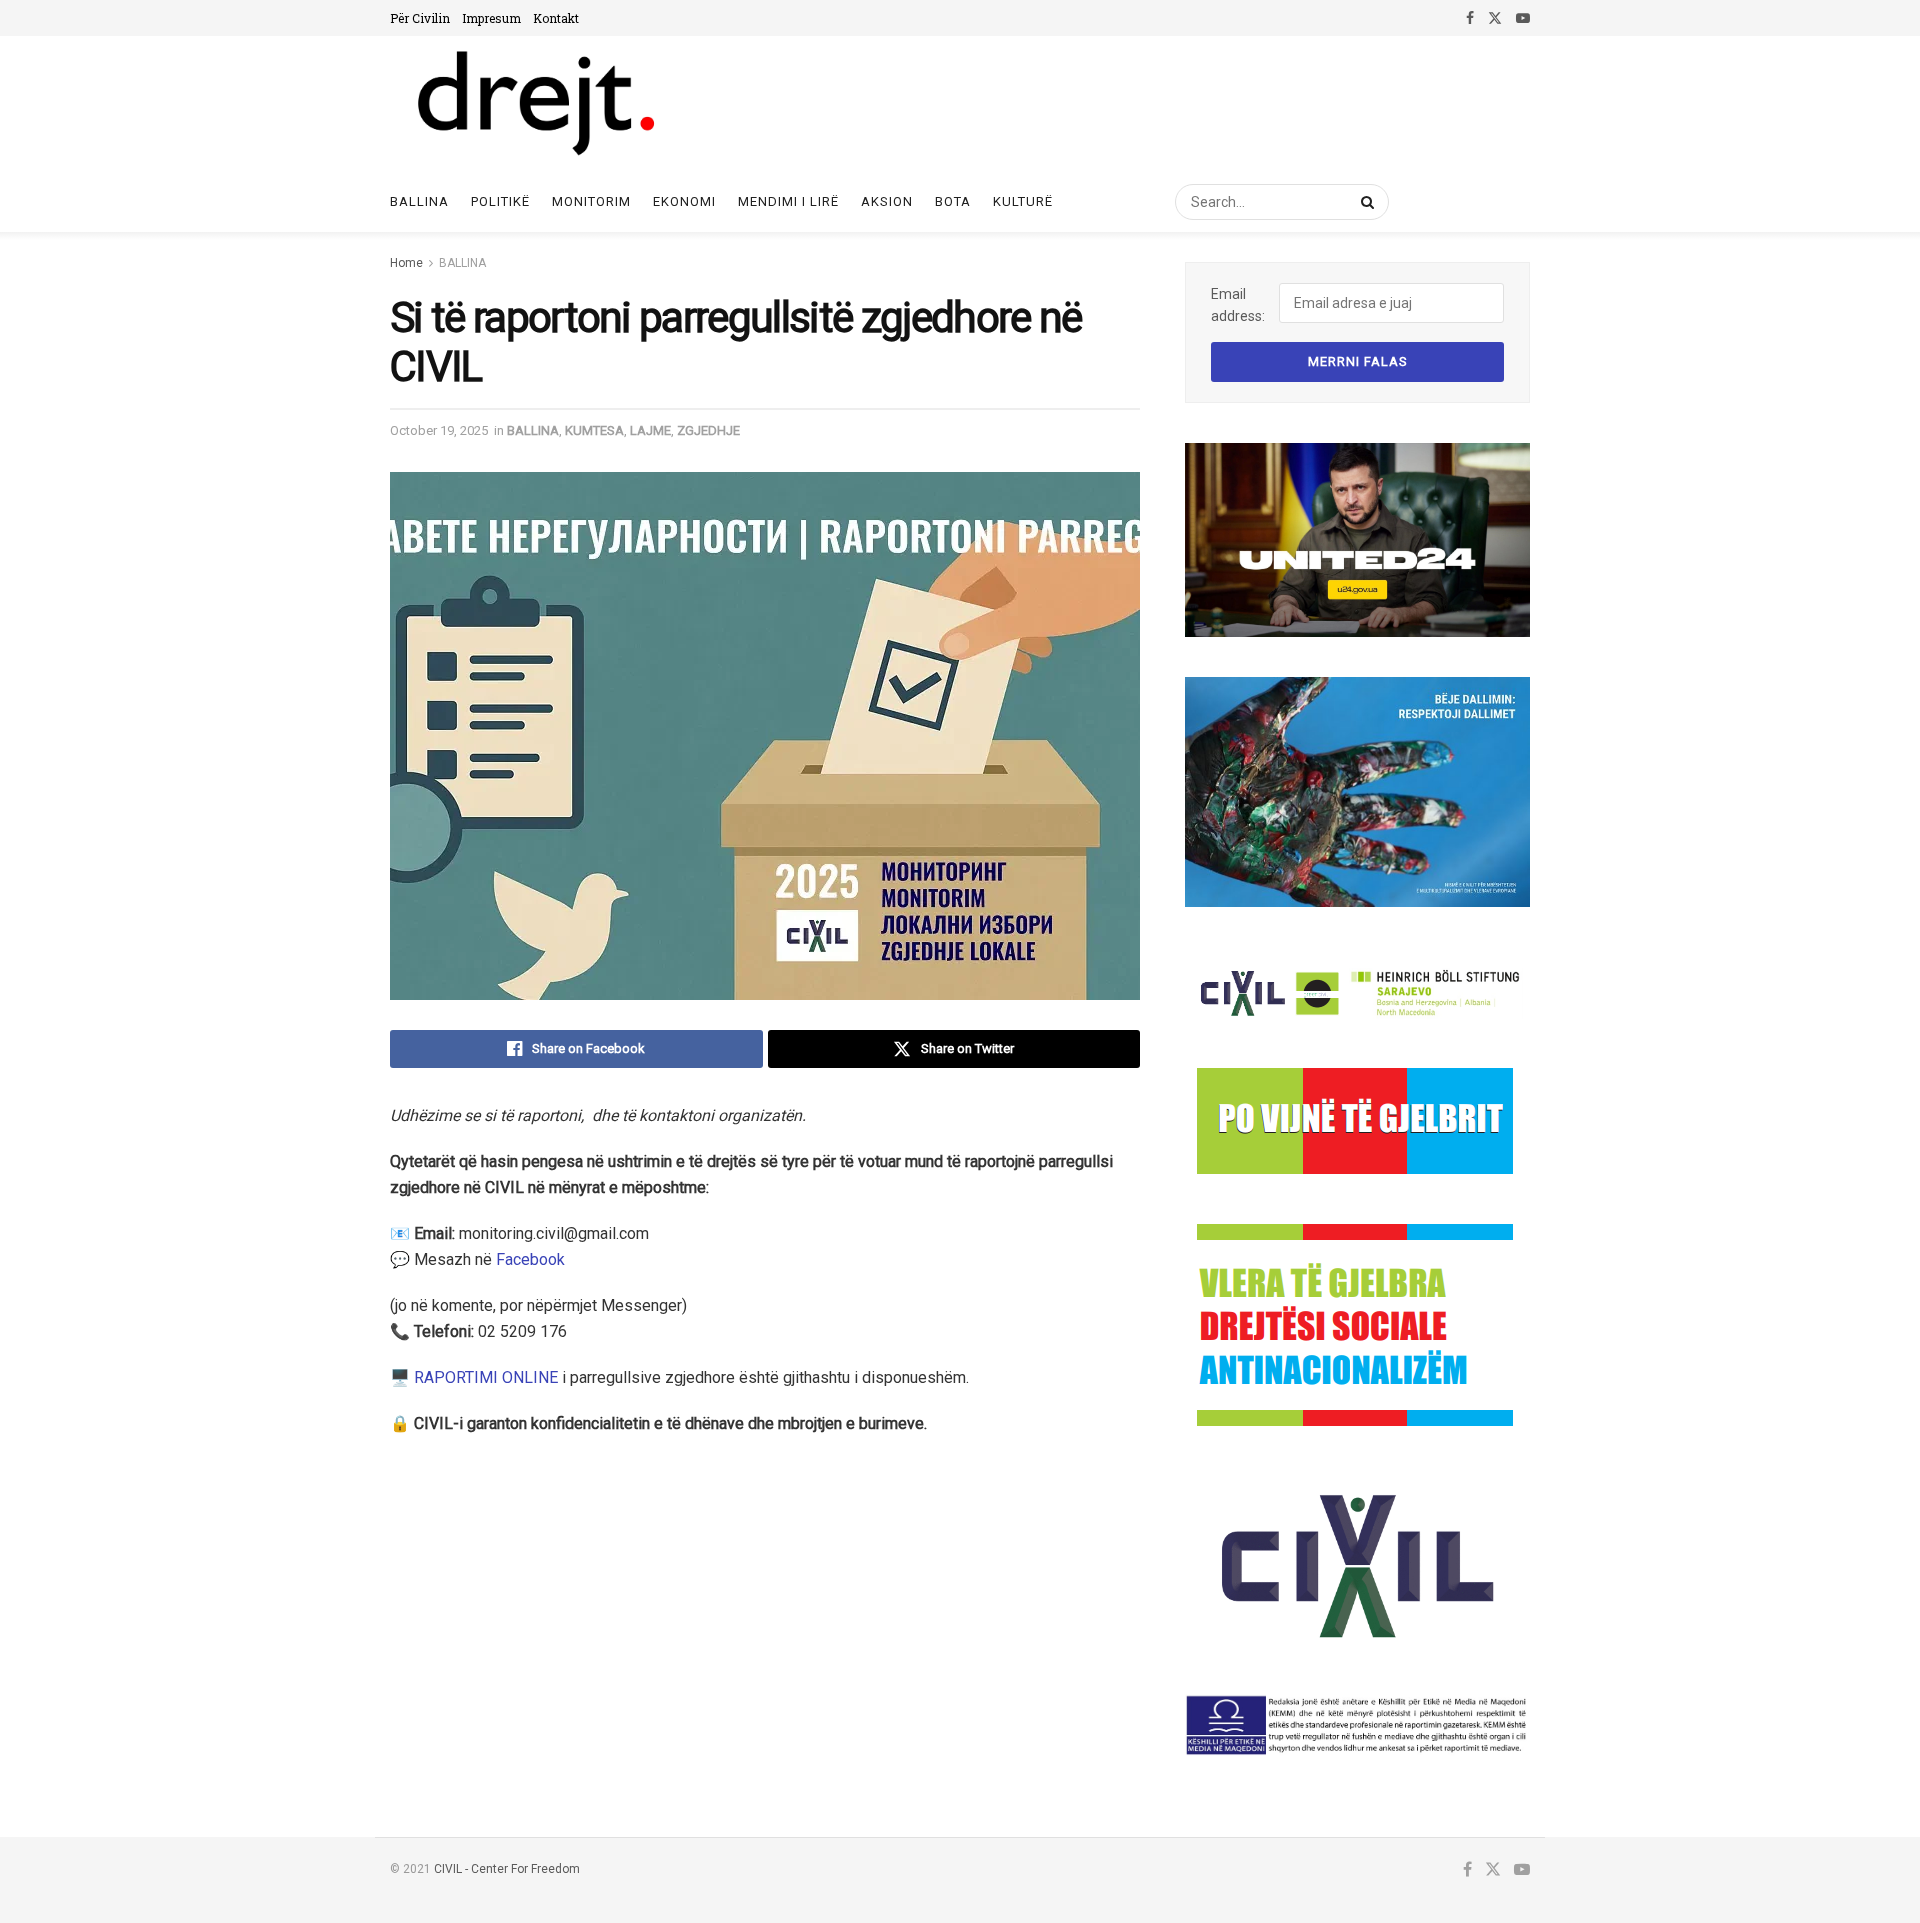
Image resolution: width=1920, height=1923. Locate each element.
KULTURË (1023, 201)
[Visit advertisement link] (1357, 540)
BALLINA (462, 263)
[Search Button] (1364, 202)
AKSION (887, 201)
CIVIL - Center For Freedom (507, 1869)
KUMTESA (594, 430)
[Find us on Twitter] (1495, 18)
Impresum (491, 18)
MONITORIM (591, 201)
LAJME (650, 430)
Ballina (419, 201)
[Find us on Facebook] (1470, 18)
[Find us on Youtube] (1523, 18)
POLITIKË (500, 201)
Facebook (530, 1259)
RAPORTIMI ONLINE (486, 1377)
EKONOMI (684, 201)
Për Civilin (420, 18)
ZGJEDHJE (708, 430)
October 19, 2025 (439, 430)
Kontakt (556, 18)
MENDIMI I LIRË (788, 201)
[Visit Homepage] (534, 104)
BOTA (953, 201)
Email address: (1238, 305)
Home (406, 263)
